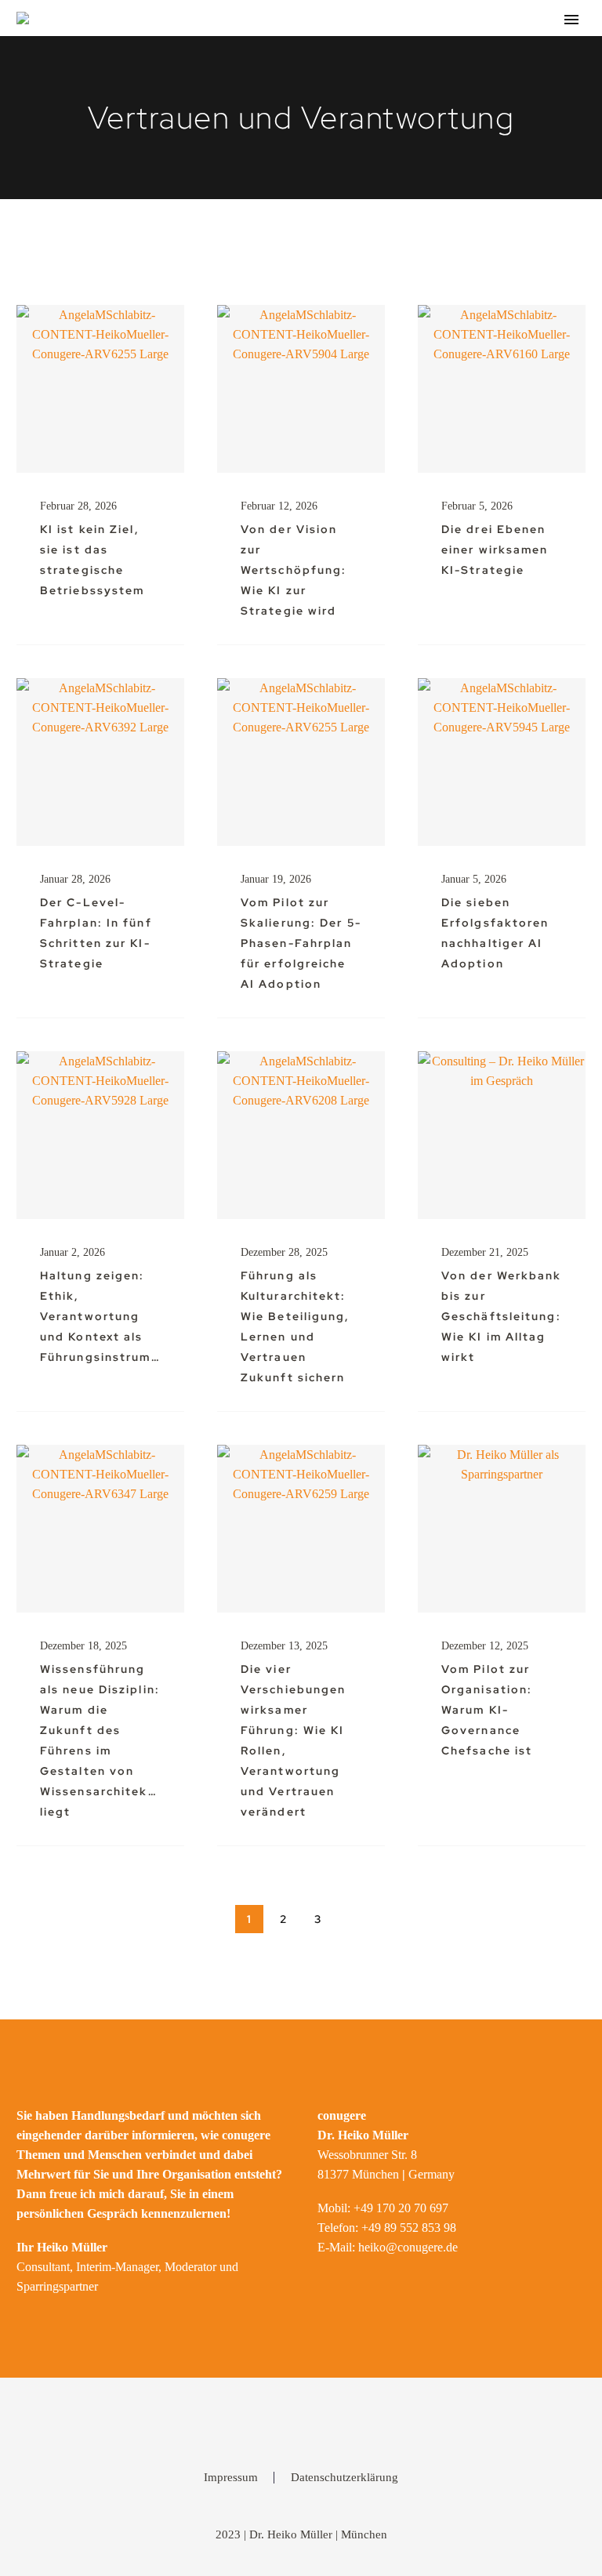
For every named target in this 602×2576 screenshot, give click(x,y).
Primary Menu (571, 20)
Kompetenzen (462, 66)
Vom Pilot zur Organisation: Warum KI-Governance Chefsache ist (487, 1710)
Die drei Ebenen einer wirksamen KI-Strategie (495, 550)
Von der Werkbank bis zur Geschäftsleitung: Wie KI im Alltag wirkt (502, 1316)
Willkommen (245, 66)
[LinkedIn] (281, 2422)
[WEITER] (353, 1919)
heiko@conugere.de (408, 2247)
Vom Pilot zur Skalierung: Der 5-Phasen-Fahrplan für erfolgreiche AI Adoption (301, 943)
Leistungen (351, 66)
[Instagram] (301, 2422)
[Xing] (321, 2422)
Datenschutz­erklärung (345, 2478)
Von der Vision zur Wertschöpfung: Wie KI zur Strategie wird (294, 570)
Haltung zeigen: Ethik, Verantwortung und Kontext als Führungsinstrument (107, 1316)
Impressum (231, 2478)
